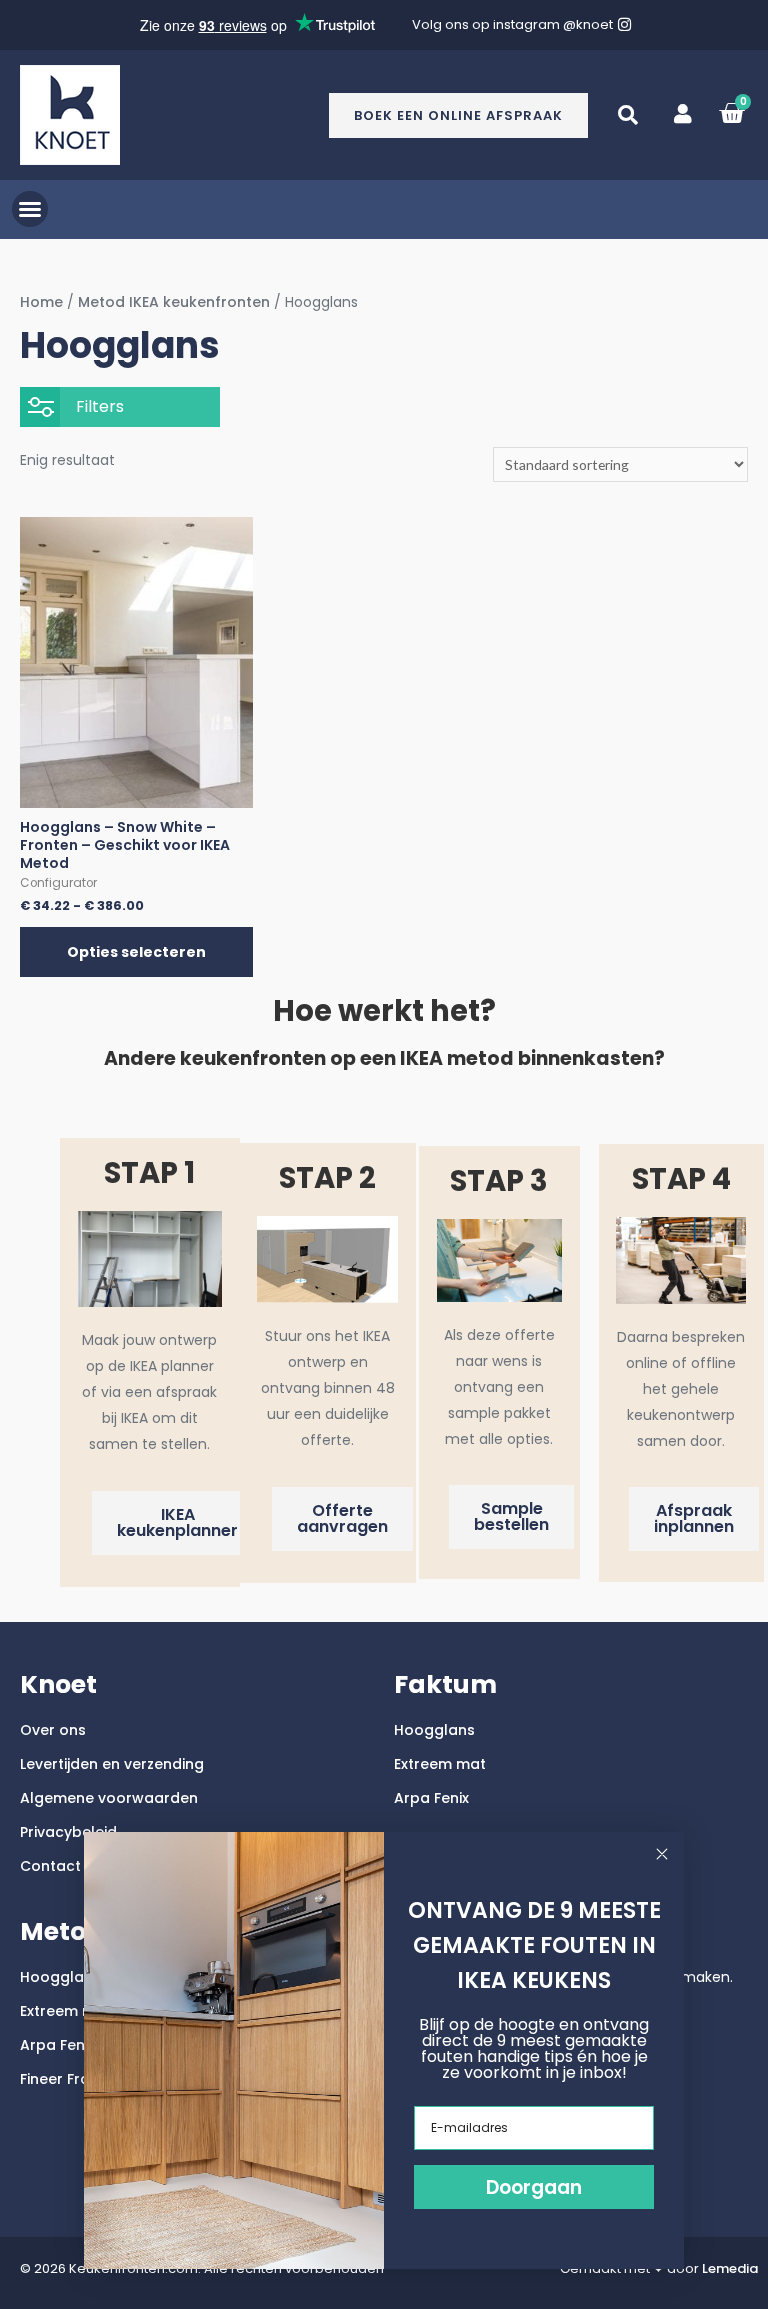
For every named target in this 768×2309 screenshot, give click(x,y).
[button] (628, 115)
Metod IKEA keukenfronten (174, 302)
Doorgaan (534, 2187)
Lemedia (730, 2268)
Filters (100, 406)
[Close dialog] (662, 1854)
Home (41, 302)
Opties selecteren (136, 952)
